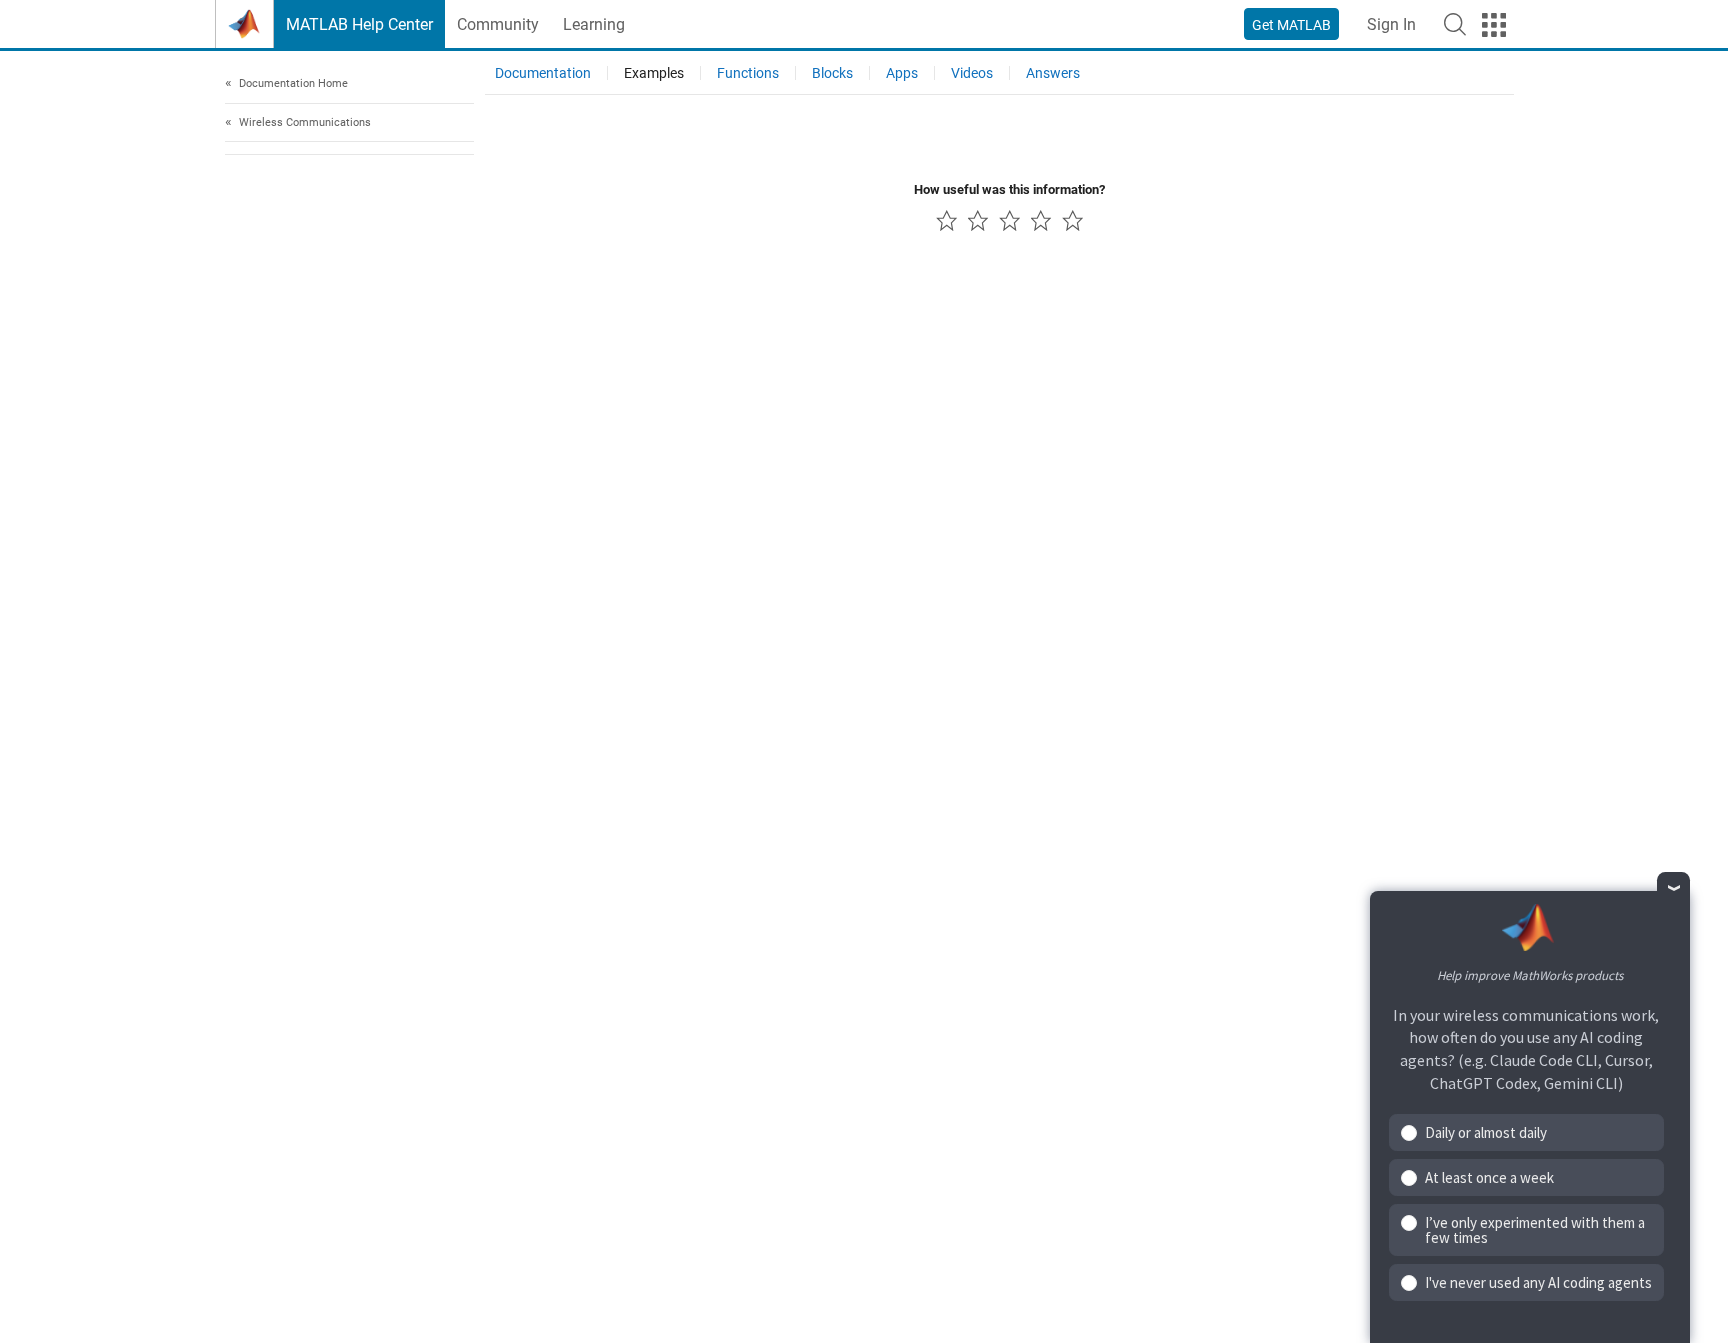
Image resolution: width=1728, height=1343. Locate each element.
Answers (1053, 73)
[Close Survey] (1673, 888)
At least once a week (1489, 1177)
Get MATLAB (1291, 25)
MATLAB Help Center (359, 24)
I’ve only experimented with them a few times (1535, 1230)
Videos (972, 73)
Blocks (832, 73)
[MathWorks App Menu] (1494, 25)
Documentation (543, 73)
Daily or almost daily (1486, 1132)
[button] (1455, 24)
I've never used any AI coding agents (1538, 1282)
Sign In (1391, 24)
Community (498, 24)
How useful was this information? (1009, 189)
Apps (902, 73)
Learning (594, 24)
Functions (748, 73)
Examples (654, 73)
